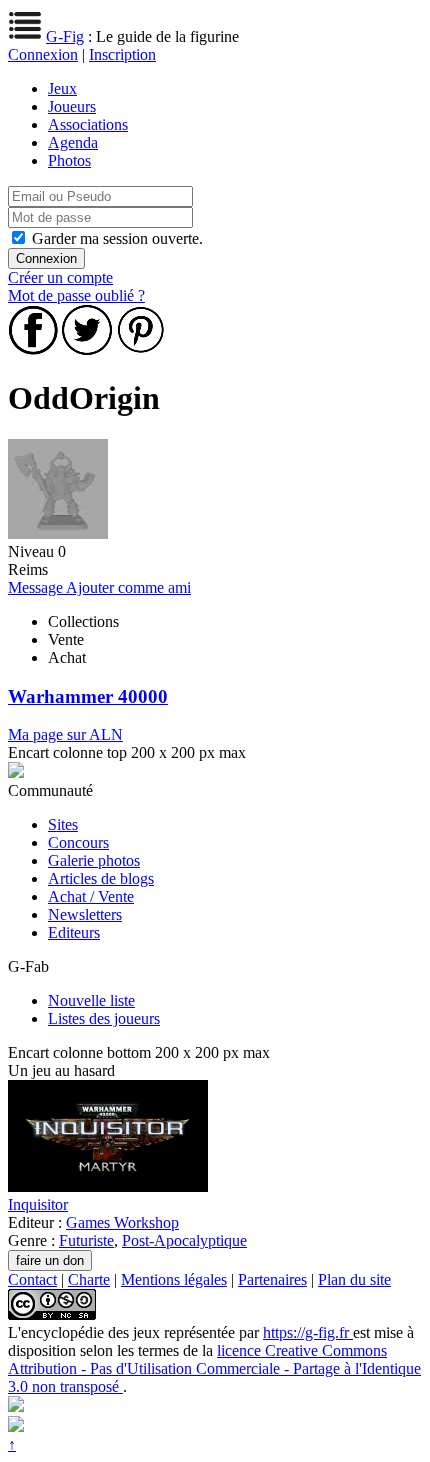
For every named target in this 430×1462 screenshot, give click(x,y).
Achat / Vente (91, 896)
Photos (69, 160)
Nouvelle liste (91, 1000)
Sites (63, 824)
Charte (89, 1279)
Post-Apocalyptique (184, 1240)
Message (37, 587)
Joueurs (72, 106)
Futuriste (86, 1240)
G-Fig (65, 36)
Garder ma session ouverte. (117, 238)
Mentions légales (174, 1279)
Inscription (122, 54)
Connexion (43, 54)
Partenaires (272, 1279)
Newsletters (85, 914)
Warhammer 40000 (88, 696)
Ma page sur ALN (65, 734)
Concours (78, 842)
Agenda (73, 142)
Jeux (62, 88)
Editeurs (74, 932)
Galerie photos (94, 860)
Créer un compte (60, 277)
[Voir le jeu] (108, 1186)
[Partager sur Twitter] (87, 349)
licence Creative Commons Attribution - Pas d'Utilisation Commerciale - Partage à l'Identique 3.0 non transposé (214, 1368)
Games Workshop (122, 1222)
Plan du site (354, 1279)
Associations (88, 124)
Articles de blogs (101, 878)
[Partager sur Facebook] (33, 349)
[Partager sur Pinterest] (141, 349)
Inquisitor (38, 1204)
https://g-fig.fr (308, 1332)
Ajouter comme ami (128, 587)
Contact (32, 1279)
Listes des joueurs (104, 1018)
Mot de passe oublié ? (76, 295)
